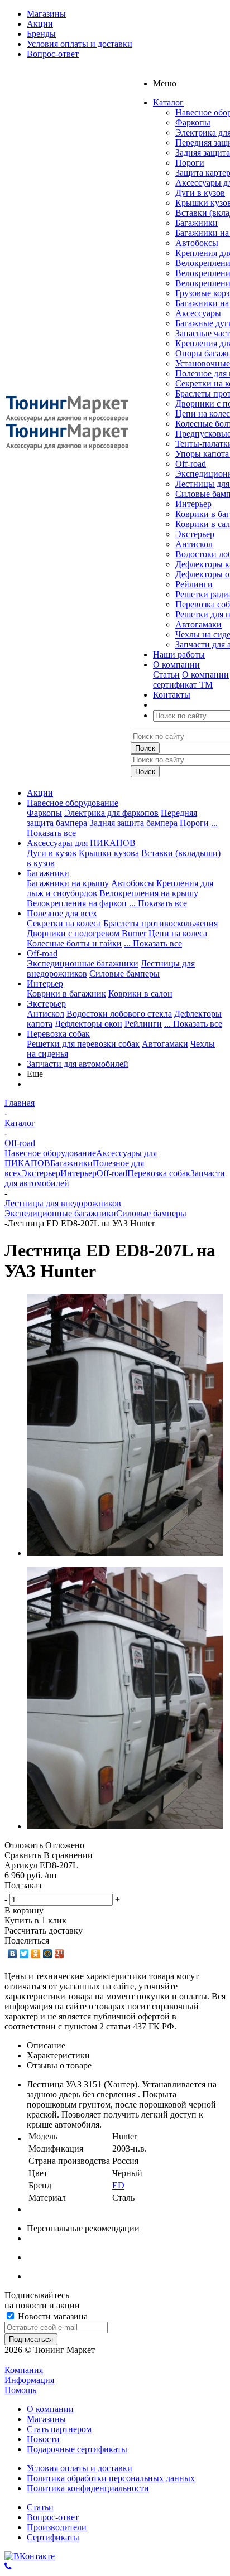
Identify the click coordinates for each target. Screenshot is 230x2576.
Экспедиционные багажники (83, 963)
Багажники (197, 223)
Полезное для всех (62, 913)
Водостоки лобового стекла (119, 1014)
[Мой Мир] (48, 1954)
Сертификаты (53, 2537)
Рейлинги (194, 584)
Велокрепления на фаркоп (77, 903)
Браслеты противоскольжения (160, 923)
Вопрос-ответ (53, 2517)
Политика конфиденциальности (88, 2488)
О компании (205, 675)
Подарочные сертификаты (77, 2449)
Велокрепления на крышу (149, 893)
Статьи (166, 675)
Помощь (20, 2390)
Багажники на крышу (68, 883)
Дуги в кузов (200, 193)
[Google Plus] (59, 1954)
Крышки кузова (109, 853)
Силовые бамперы (124, 973)
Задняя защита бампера (133, 823)
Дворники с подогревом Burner (87, 933)
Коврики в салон (140, 994)
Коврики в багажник (66, 994)
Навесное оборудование (73, 803)
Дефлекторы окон (88, 1024)
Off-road (191, 464)
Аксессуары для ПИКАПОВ (81, 843)
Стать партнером (59, 2429)
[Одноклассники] (36, 1954)
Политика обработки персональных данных (111, 2478)
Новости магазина (52, 2316)
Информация (29, 2380)
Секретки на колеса (64, 923)
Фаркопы (193, 122)
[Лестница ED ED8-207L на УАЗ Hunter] (125, 1553)
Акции (40, 793)
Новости (43, 2439)
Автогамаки (198, 624)
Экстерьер (195, 534)
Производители (57, 2527)
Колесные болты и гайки (74, 943)
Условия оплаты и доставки (80, 2468)
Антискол (194, 544)
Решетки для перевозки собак (83, 1044)
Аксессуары (198, 313)
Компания (24, 2370)
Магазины (46, 2419)
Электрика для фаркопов (111, 813)
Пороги (190, 163)
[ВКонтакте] (13, 1954)
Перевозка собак (58, 1034)
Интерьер (193, 504)
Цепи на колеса (178, 933)
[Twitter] (24, 1954)
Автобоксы (197, 243)
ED (118, 2185)
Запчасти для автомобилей (78, 1064)
